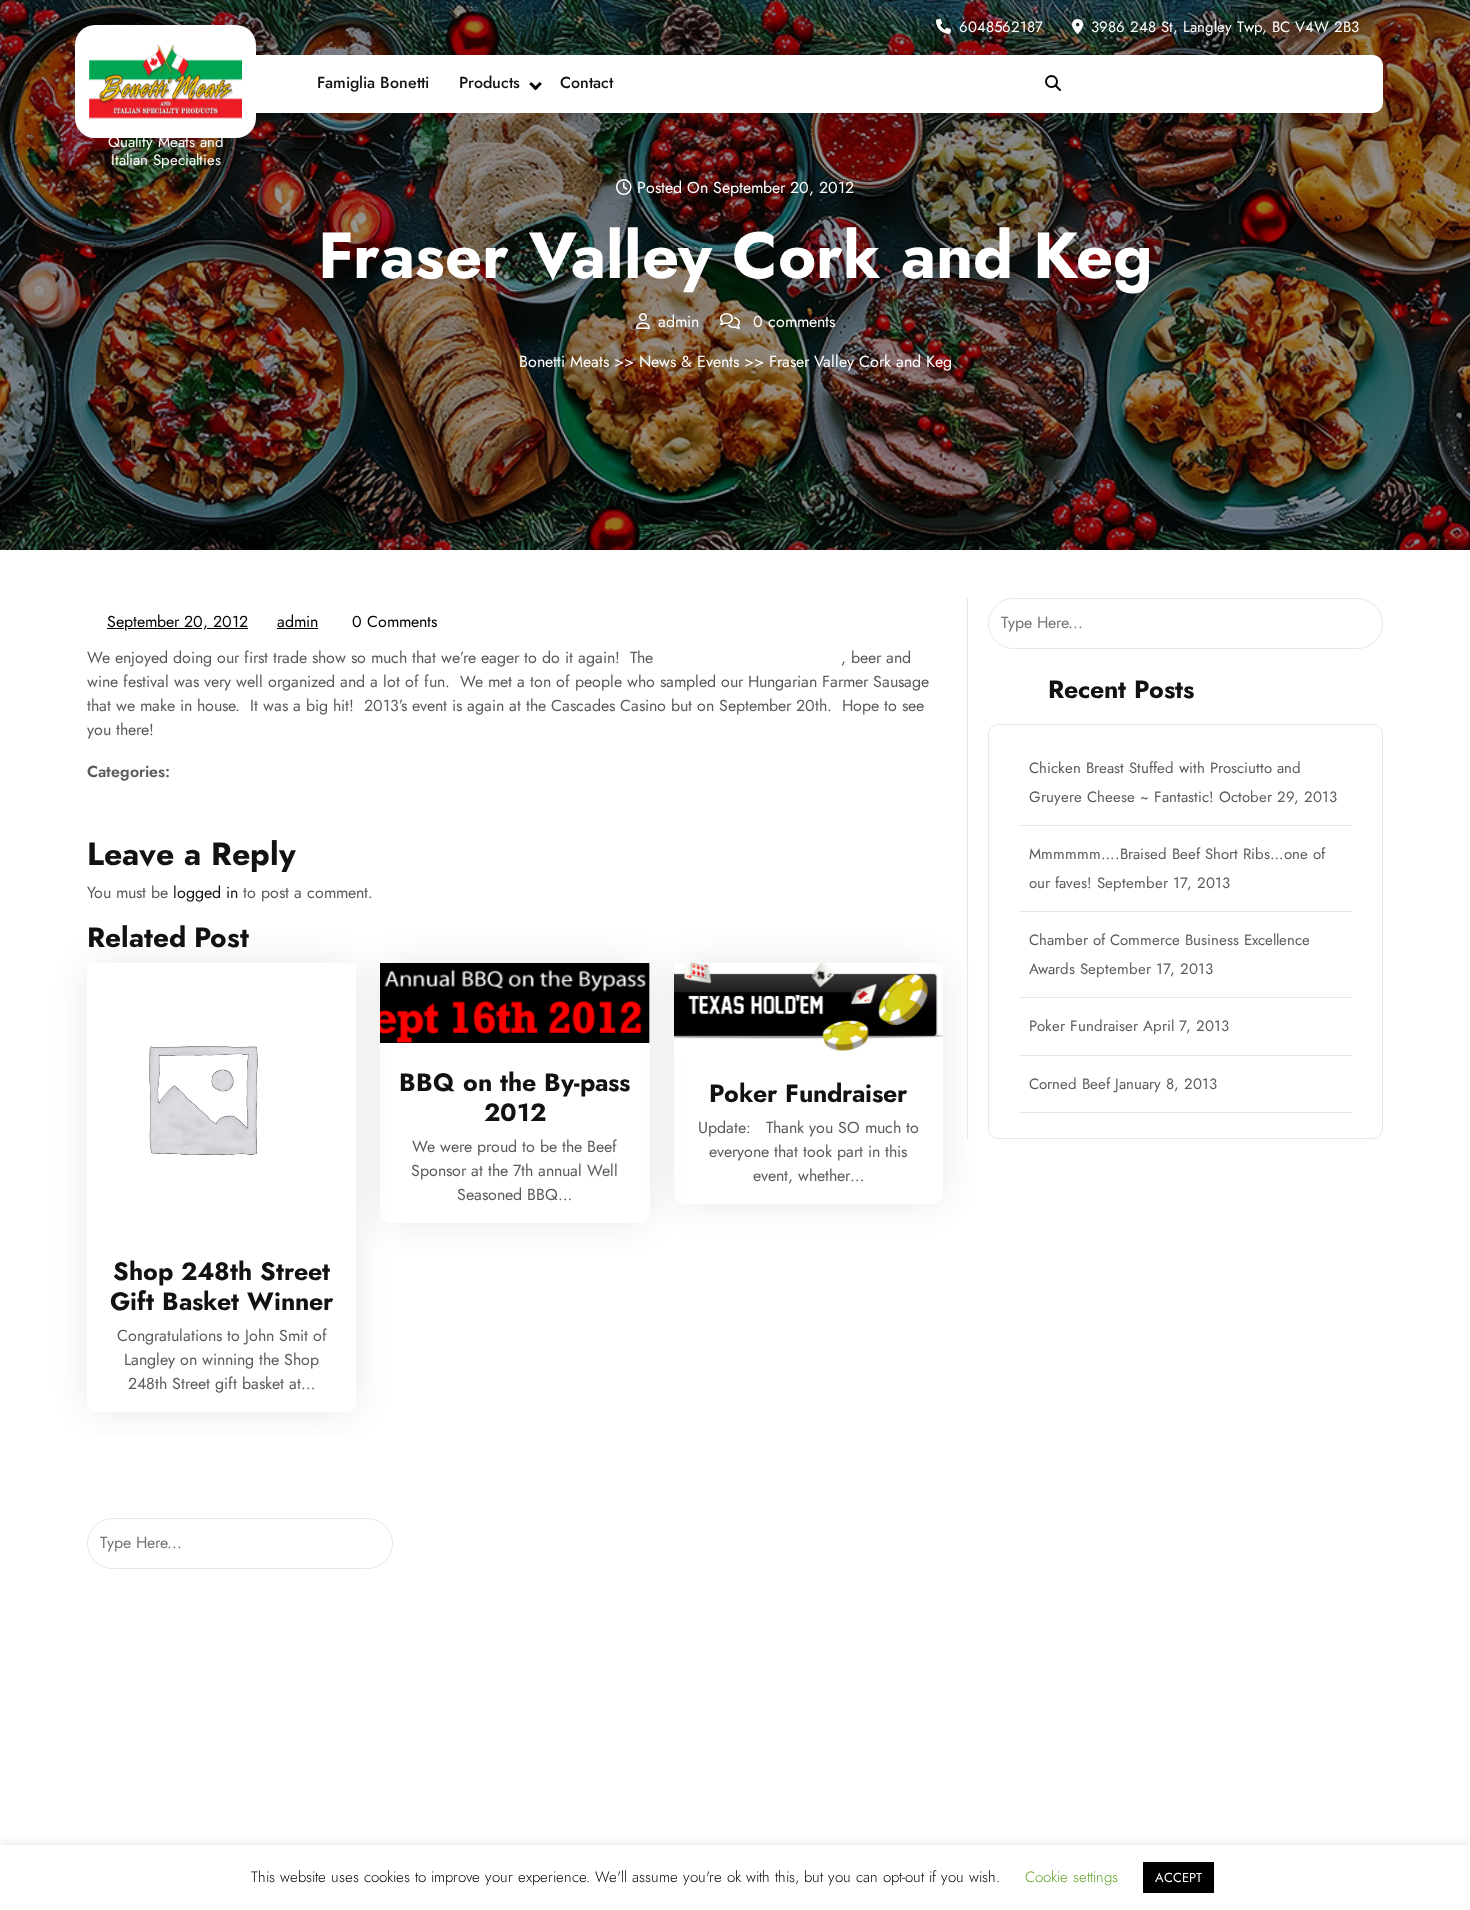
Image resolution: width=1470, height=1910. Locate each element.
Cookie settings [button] (1071, 1877)
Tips (1090, 1577)
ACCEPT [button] (1178, 1877)
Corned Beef (1069, 1084)
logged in (205, 892)
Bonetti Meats (564, 361)
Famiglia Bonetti (373, 82)
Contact (586, 82)
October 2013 (465, 1537)
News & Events (689, 361)
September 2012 (473, 1777)
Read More (213, 1098)
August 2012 (460, 1817)
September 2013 (473, 1577)
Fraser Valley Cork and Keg (749, 657)
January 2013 (461, 1657)
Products (489, 82)
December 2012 (471, 1697)
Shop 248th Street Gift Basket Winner (221, 1286)
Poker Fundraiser (808, 1093)
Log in (768, 1537)
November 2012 (472, 1737)
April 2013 (453, 1617)
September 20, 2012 (178, 623)
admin (298, 622)
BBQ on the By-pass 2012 (514, 1097)
